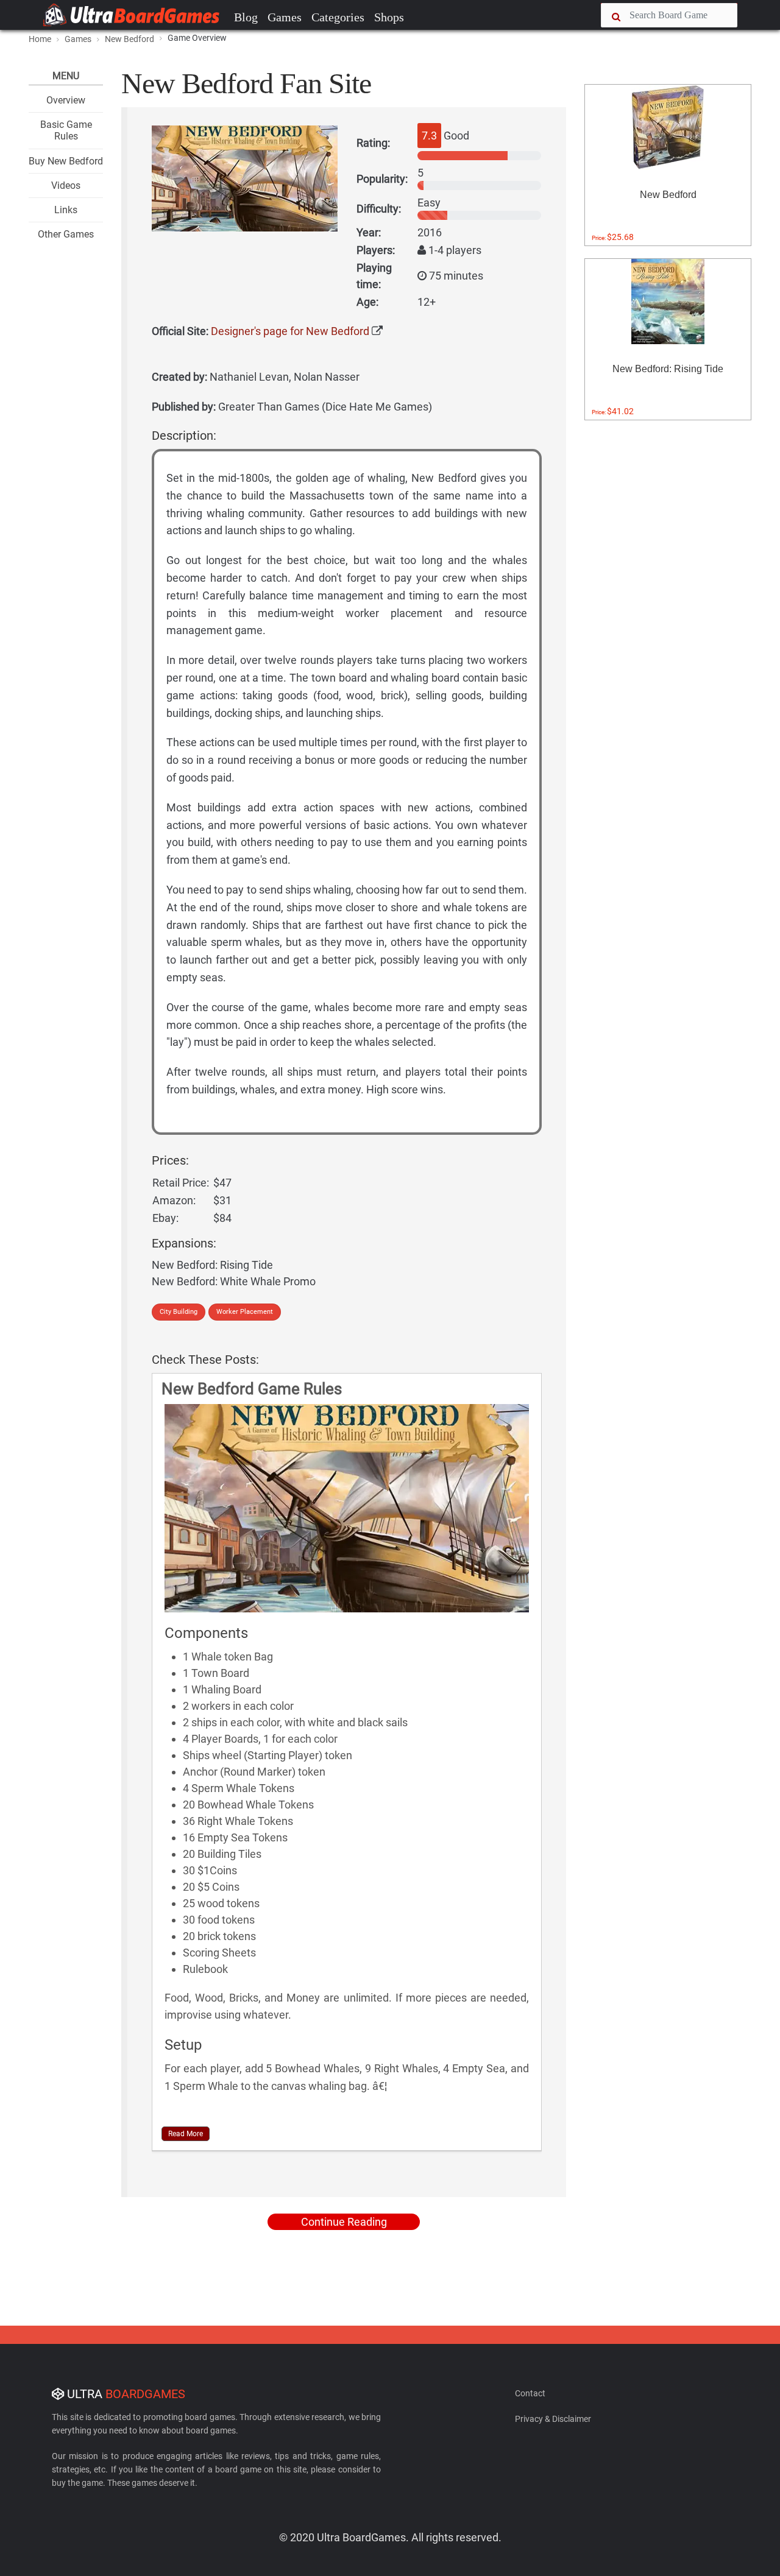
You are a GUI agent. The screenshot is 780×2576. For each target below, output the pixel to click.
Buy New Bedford (66, 161)
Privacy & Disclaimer (553, 2419)
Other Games (66, 234)
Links (66, 210)
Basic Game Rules (66, 130)
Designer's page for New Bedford (290, 331)
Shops (389, 17)
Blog (246, 17)
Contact (530, 2393)
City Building (179, 1312)
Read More (186, 2134)
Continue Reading (344, 2222)
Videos (66, 185)
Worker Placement (245, 1312)
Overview (66, 100)
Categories (338, 17)
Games (285, 17)
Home (40, 39)
